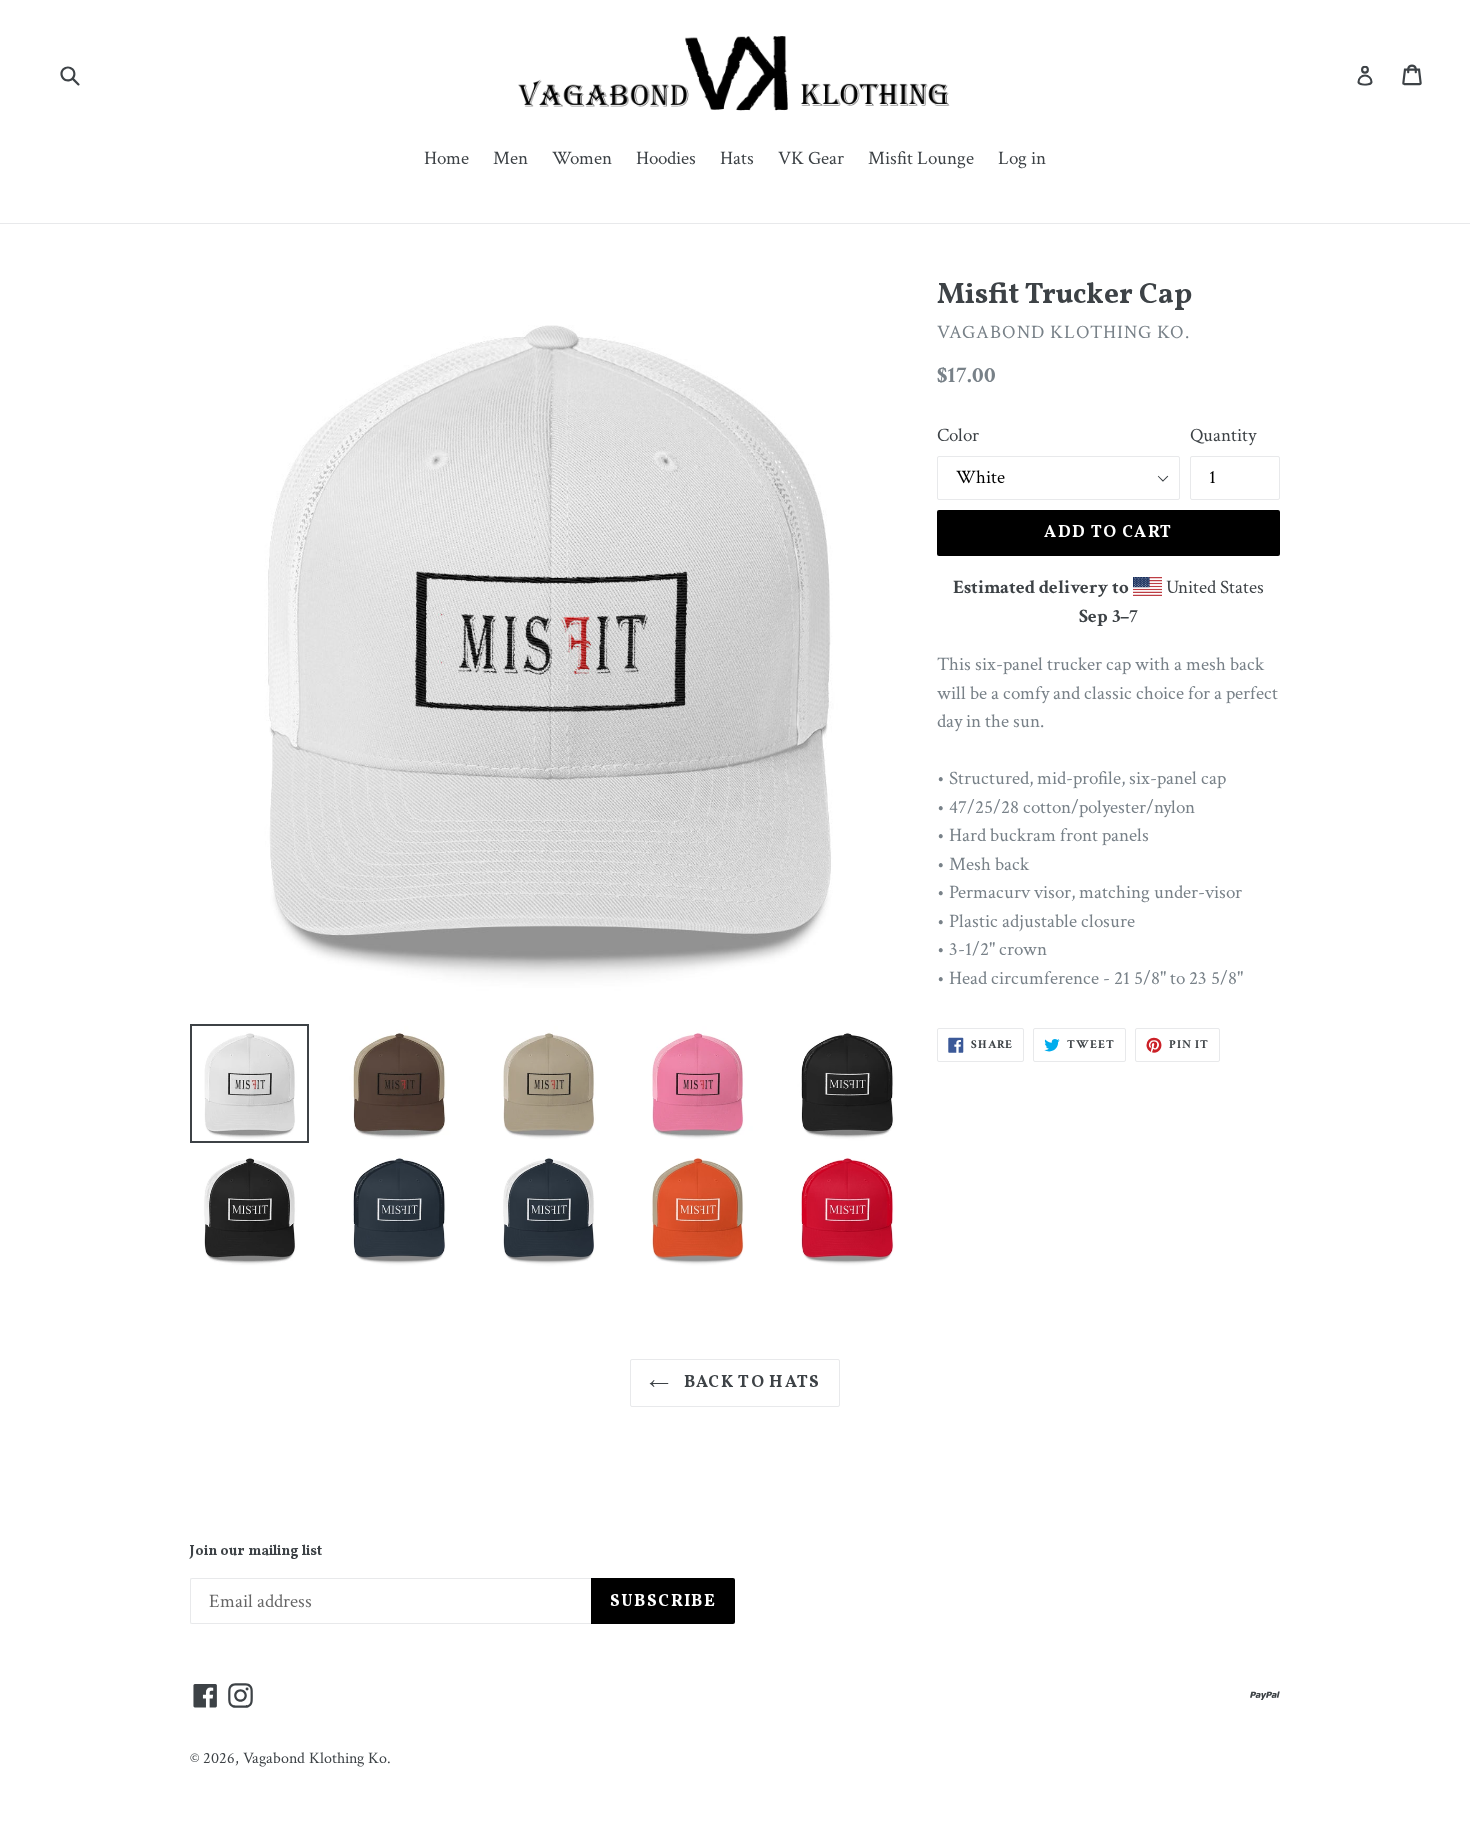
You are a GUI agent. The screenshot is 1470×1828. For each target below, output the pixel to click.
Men (510, 158)
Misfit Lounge (921, 158)
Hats (737, 158)
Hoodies (666, 158)
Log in (1022, 158)
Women (582, 158)
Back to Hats (750, 1382)
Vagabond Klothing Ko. (317, 1758)
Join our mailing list (256, 1552)
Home (446, 158)
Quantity (1223, 435)
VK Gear (811, 158)
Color (958, 435)
